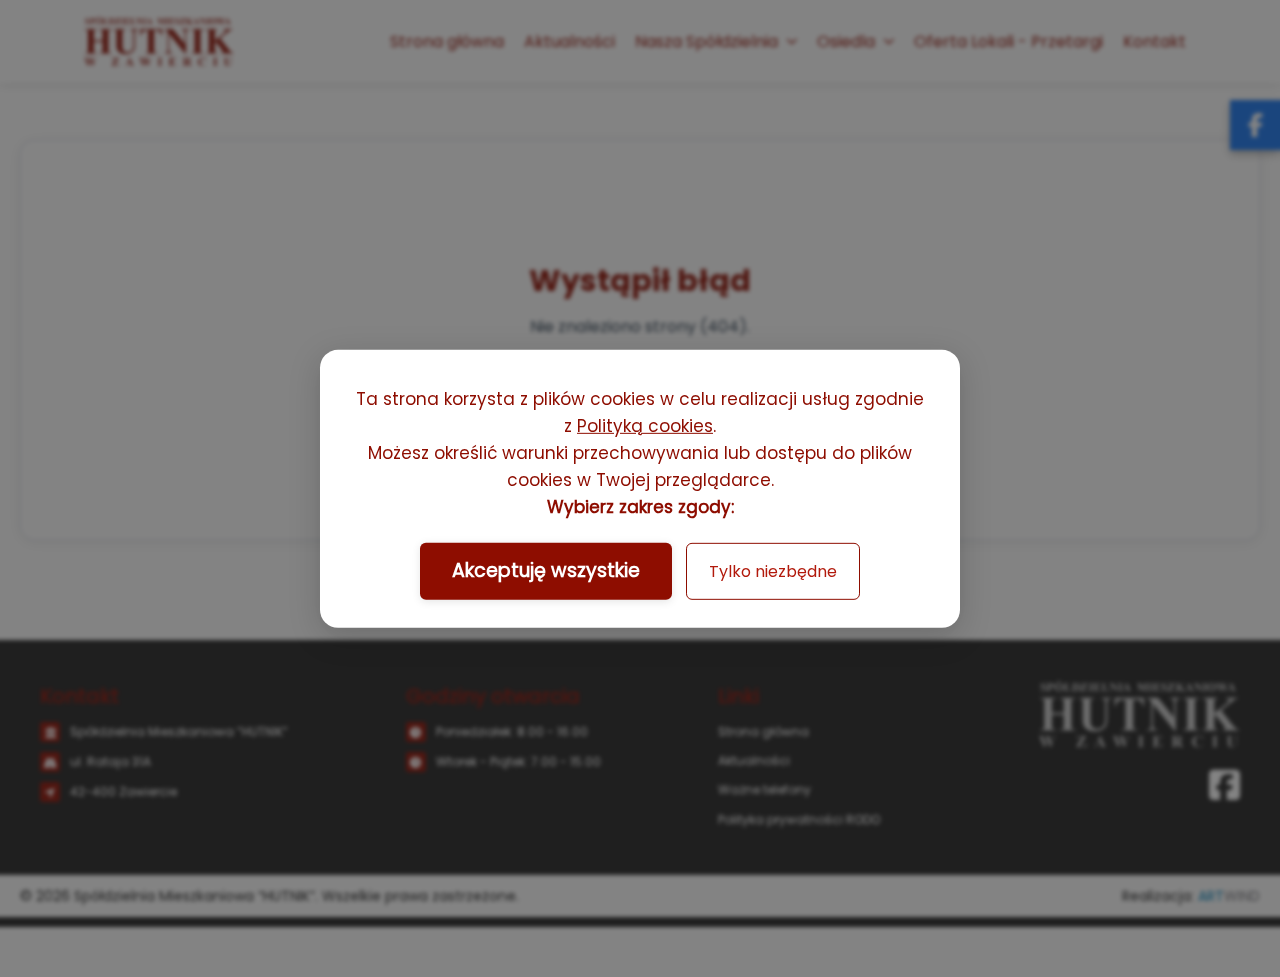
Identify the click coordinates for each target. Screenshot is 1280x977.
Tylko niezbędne (773, 571)
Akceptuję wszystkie (546, 570)
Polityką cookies (645, 426)
